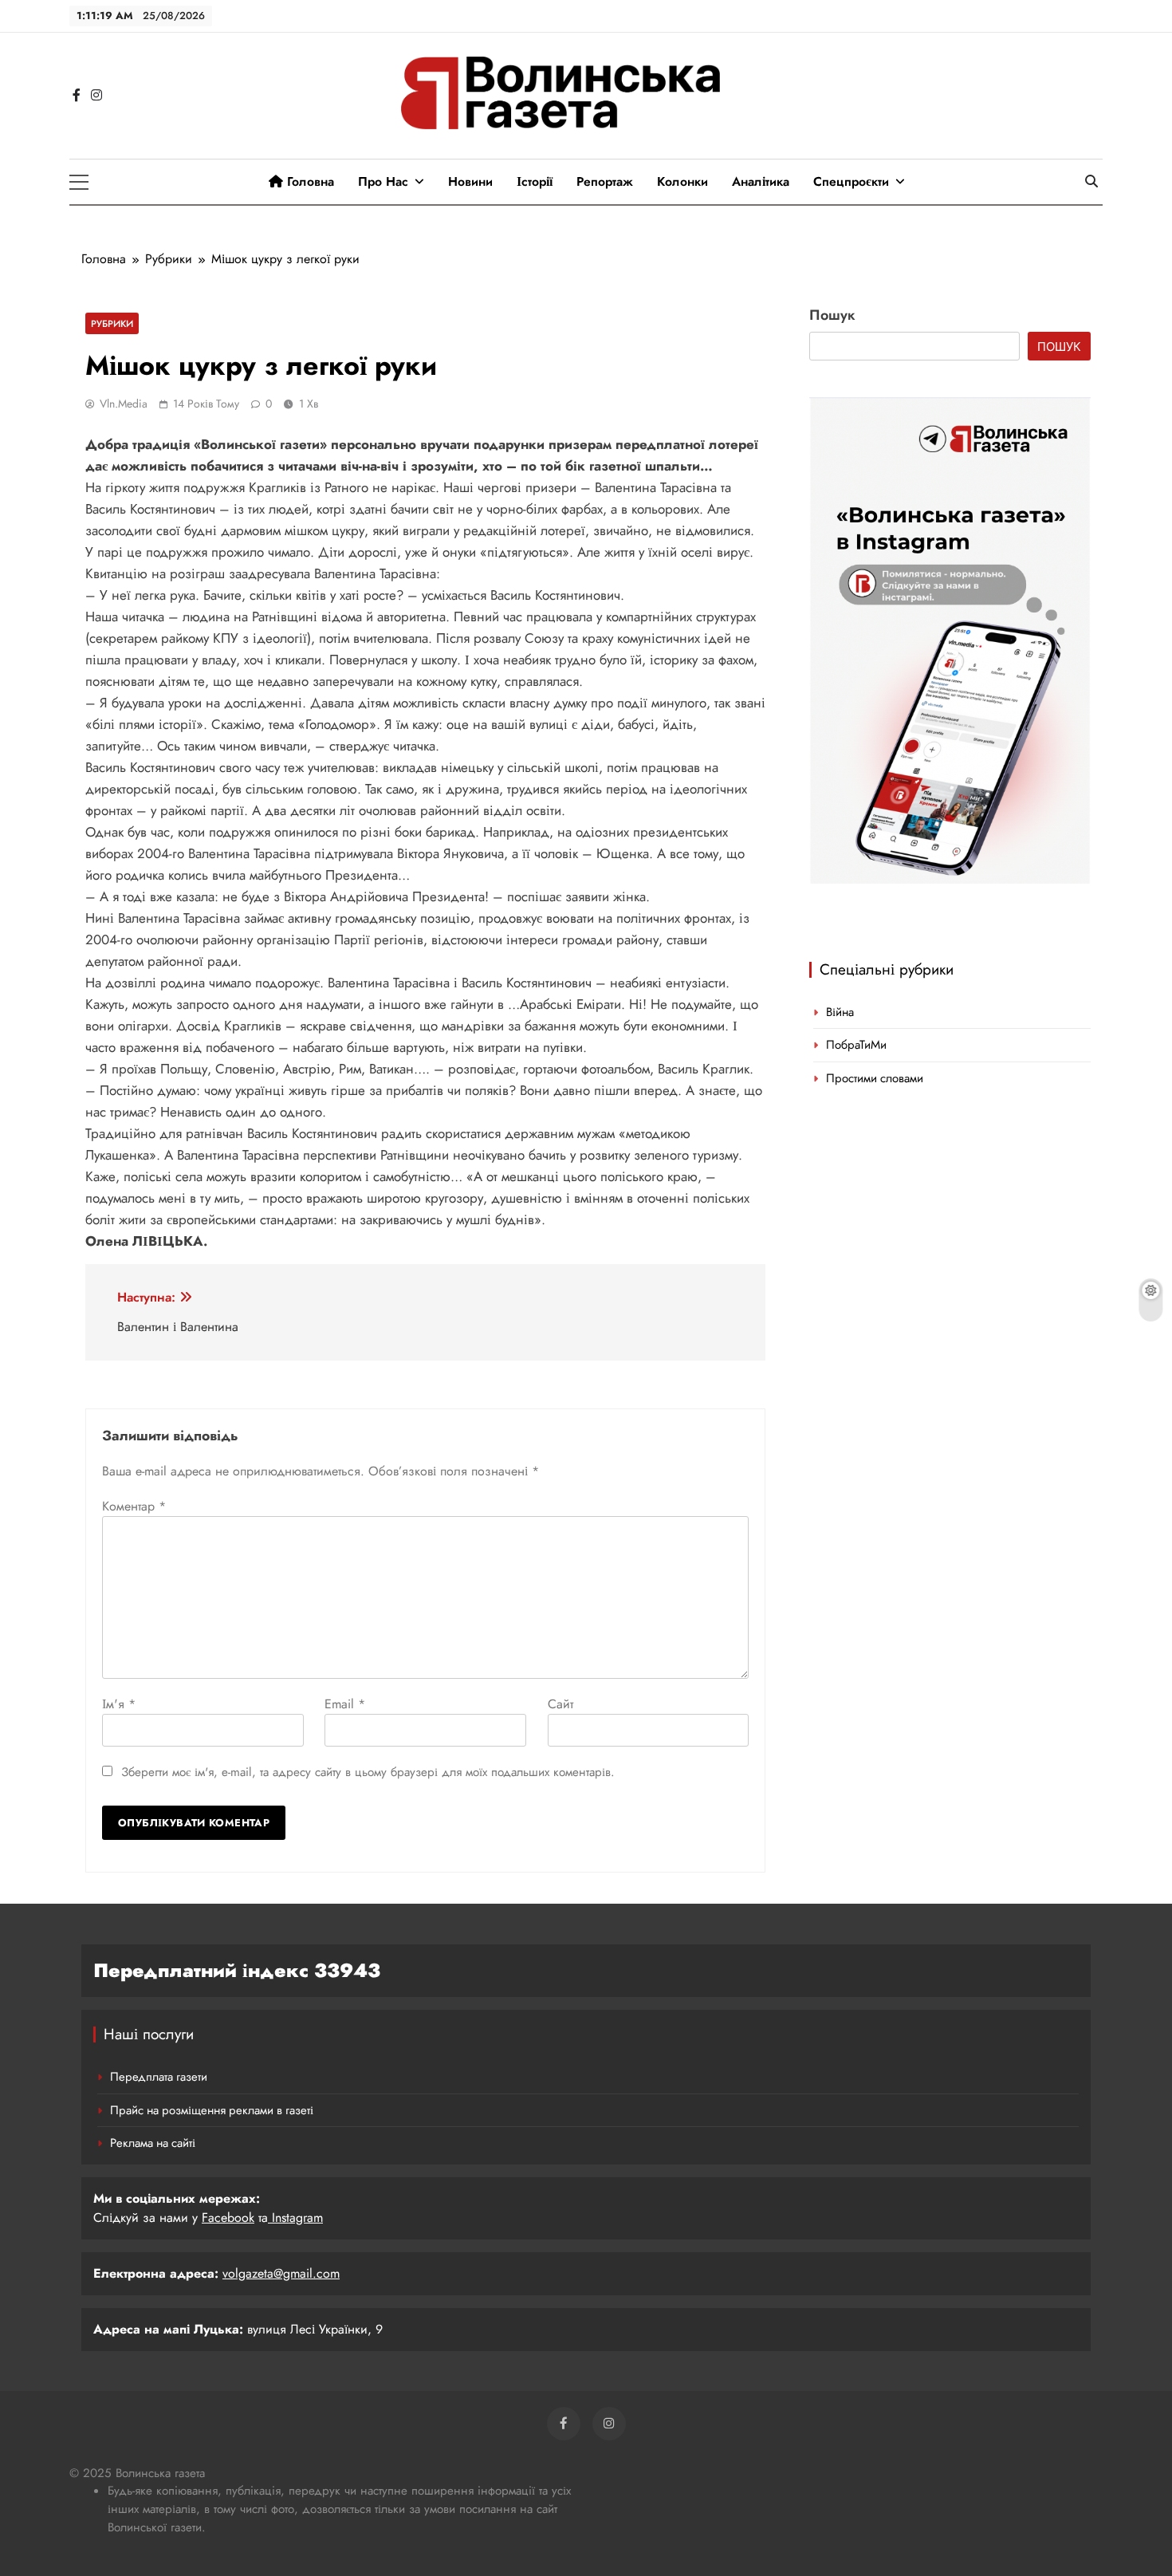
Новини (470, 181)
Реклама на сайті (153, 2143)
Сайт (560, 1704)
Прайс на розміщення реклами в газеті (212, 2110)
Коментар (134, 1506)
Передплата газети (159, 2077)
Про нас (383, 181)
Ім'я (119, 1704)
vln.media (124, 404)
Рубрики (112, 323)
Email (345, 1704)
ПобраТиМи (856, 1045)
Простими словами (875, 1078)
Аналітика (761, 181)
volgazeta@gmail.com (281, 2273)
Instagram (295, 2218)
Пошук (832, 315)
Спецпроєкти (851, 181)
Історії (535, 181)
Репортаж (605, 181)
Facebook (228, 2218)
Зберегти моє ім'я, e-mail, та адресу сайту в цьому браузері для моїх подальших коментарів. (368, 1772)
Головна (309, 181)
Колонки (682, 181)
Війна (840, 1012)
